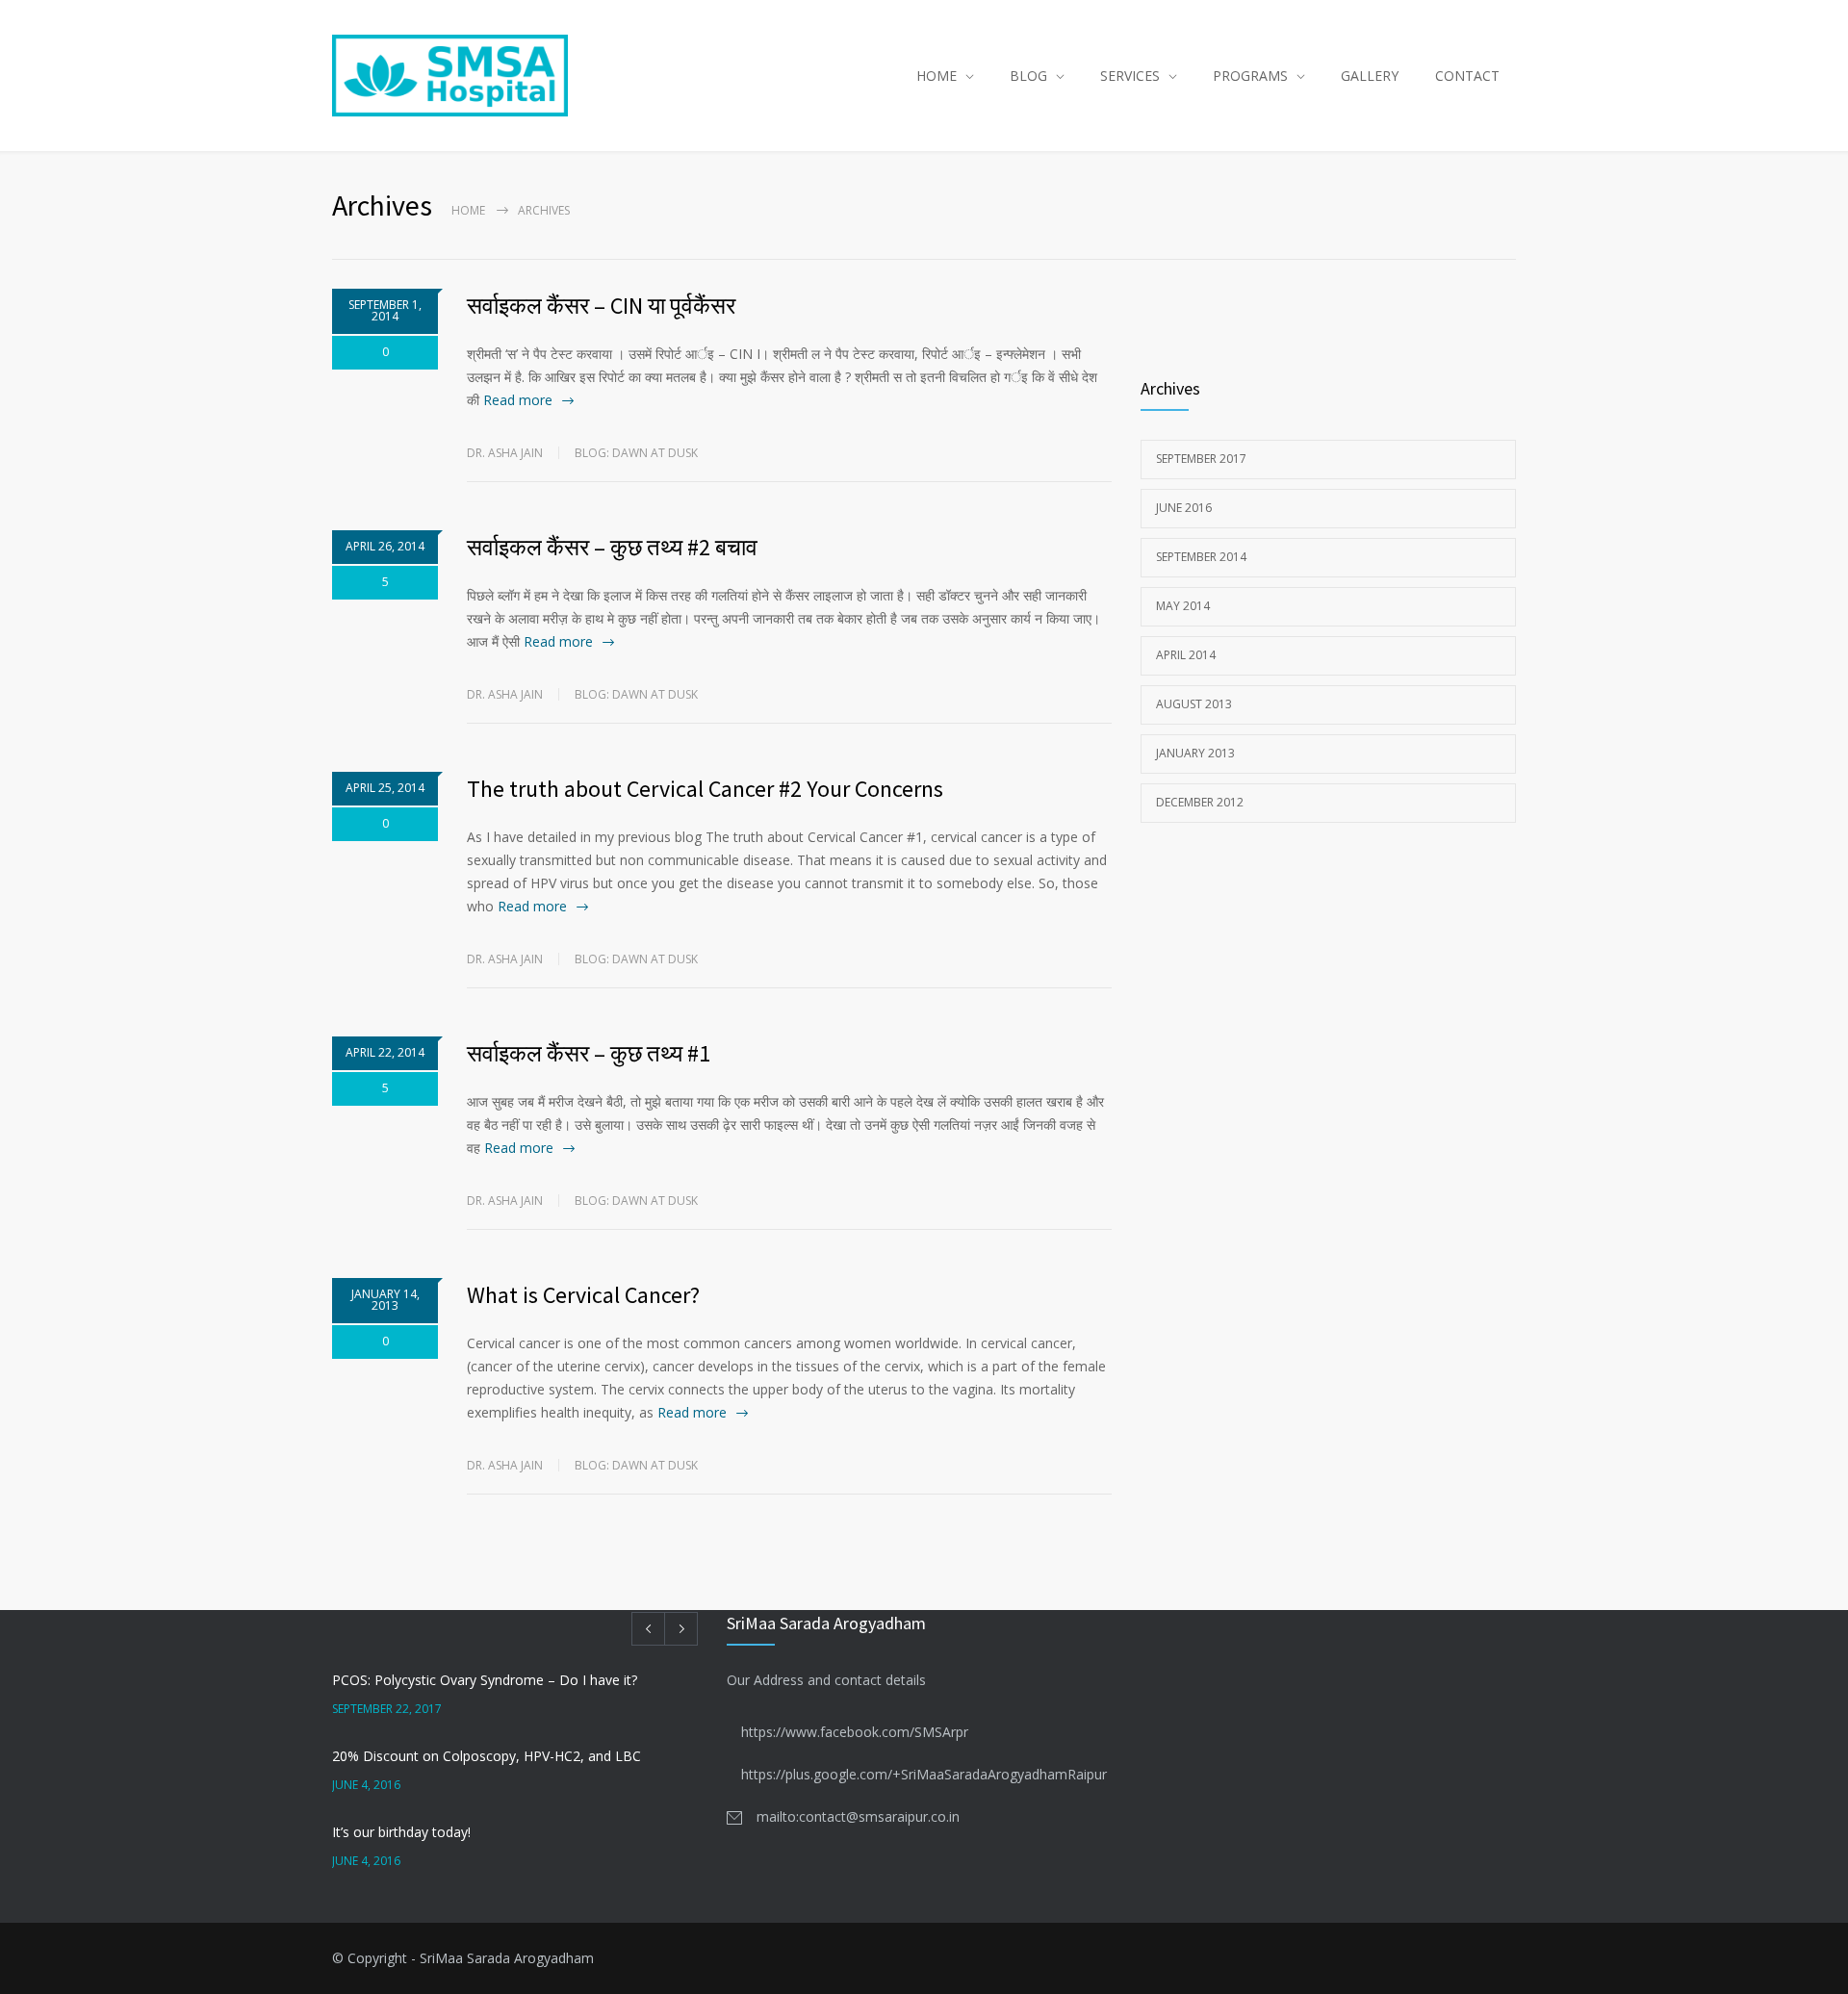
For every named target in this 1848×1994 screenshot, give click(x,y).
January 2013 (1195, 753)
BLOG (1028, 76)
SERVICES (1130, 76)
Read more (518, 400)
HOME (937, 76)
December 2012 (1200, 802)
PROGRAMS (1250, 76)
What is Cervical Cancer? (583, 1295)
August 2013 (1194, 704)
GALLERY (1370, 76)
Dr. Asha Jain (505, 453)
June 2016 (1184, 508)
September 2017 (1201, 459)
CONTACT (1467, 76)
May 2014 (1183, 606)
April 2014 (1186, 655)
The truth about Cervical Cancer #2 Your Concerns (705, 789)
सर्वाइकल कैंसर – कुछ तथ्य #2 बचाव (612, 547)
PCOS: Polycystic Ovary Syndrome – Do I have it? (485, 1680)
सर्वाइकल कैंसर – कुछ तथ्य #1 (589, 1053)
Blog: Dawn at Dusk (636, 453)
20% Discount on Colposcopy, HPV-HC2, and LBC (487, 1756)
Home (468, 210)
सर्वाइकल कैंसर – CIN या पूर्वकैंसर (601, 306)
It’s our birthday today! (401, 1832)
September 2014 (1201, 557)
